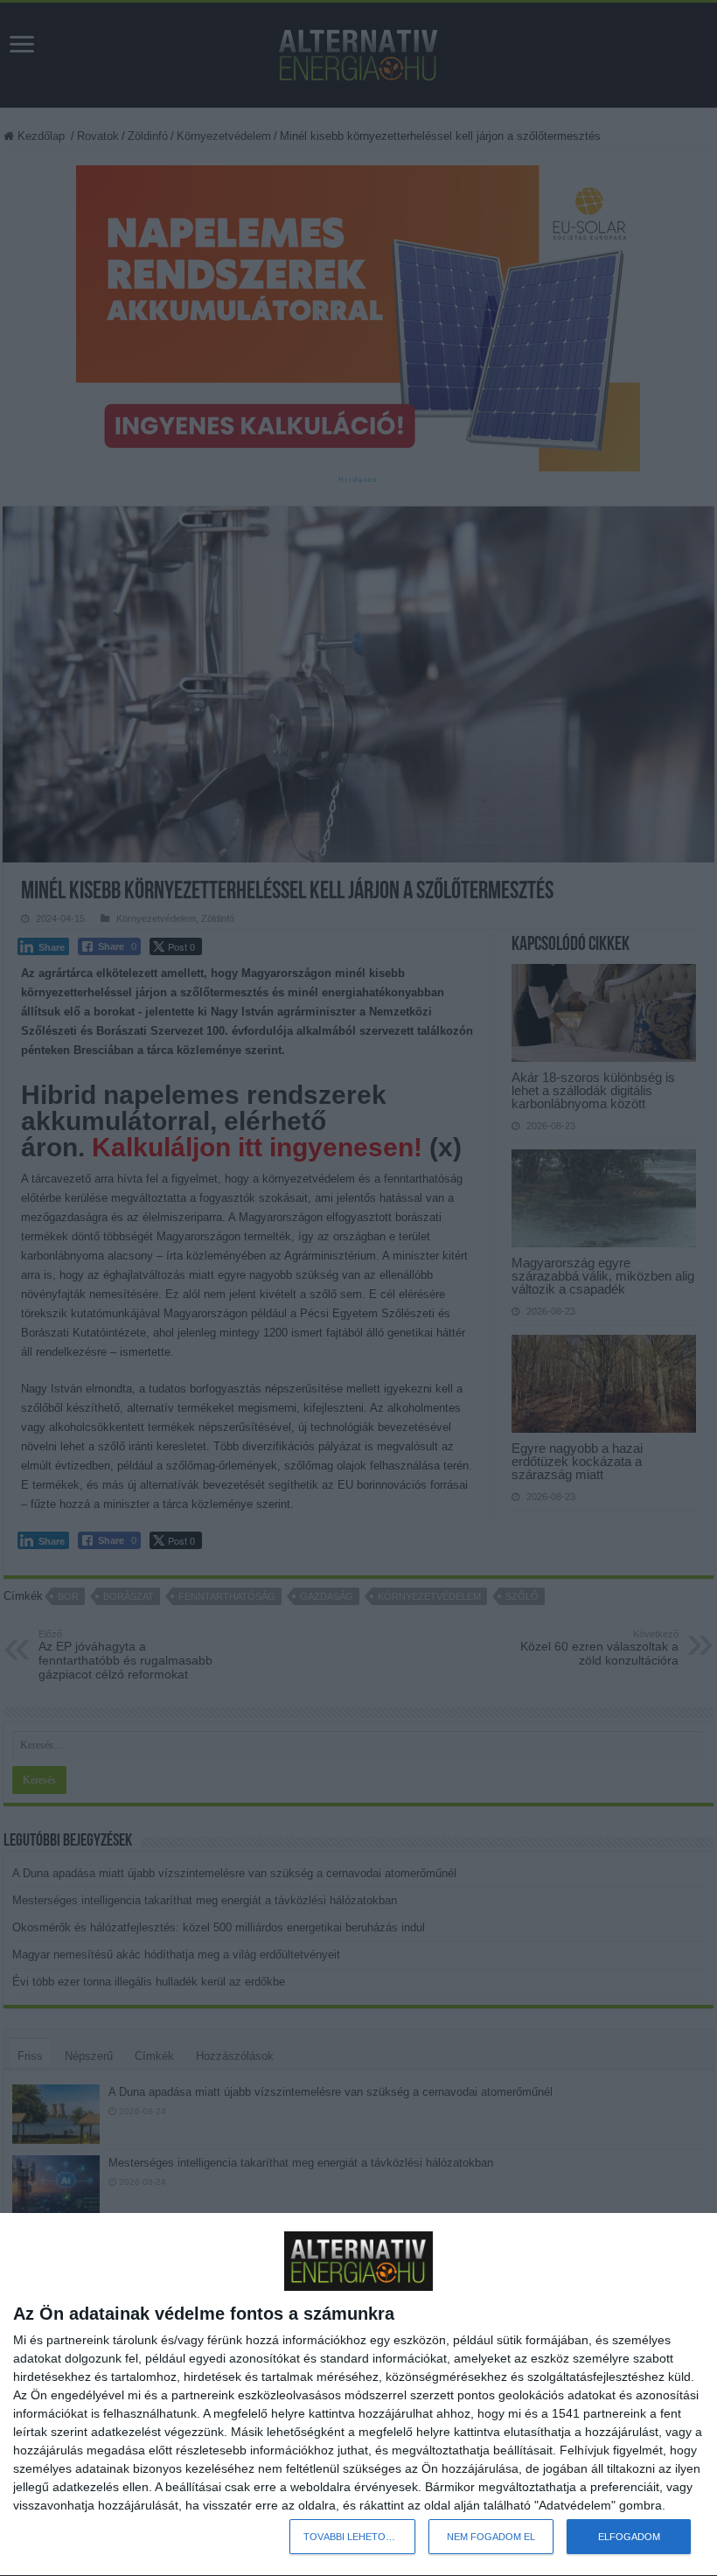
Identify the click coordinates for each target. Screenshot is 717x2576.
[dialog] (358, 2395)
